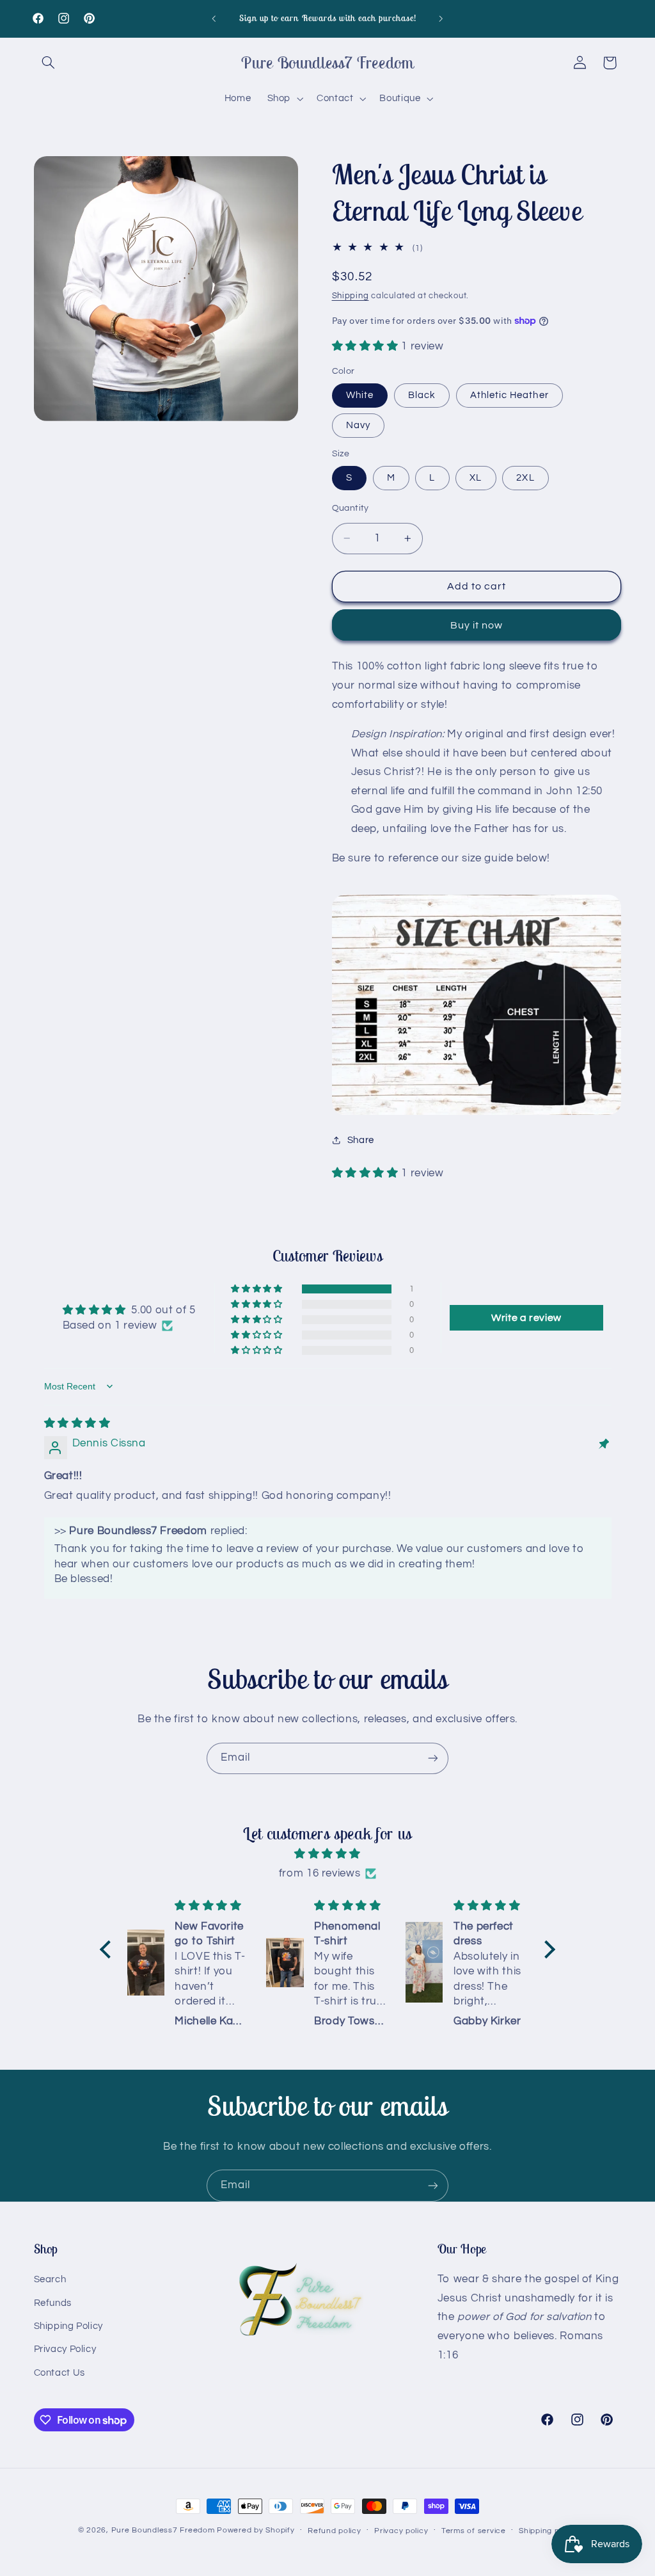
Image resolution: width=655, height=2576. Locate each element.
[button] (49, 63)
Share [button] (361, 1140)
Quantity (351, 508)
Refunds (53, 2303)
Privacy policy (401, 2531)
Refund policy (335, 2531)
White (360, 395)
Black (422, 395)
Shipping (351, 296)
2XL (525, 478)
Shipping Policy (68, 2326)
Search (50, 2279)
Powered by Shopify (256, 2530)
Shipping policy (548, 2531)
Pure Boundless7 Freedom (163, 2530)
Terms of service (474, 2531)
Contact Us (59, 2373)
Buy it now (477, 625)
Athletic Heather (509, 395)
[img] (77, 1423)
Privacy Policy (65, 2349)
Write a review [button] (526, 1318)
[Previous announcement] (214, 19)
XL (476, 478)
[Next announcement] (441, 19)
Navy (358, 425)
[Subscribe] (433, 1758)
